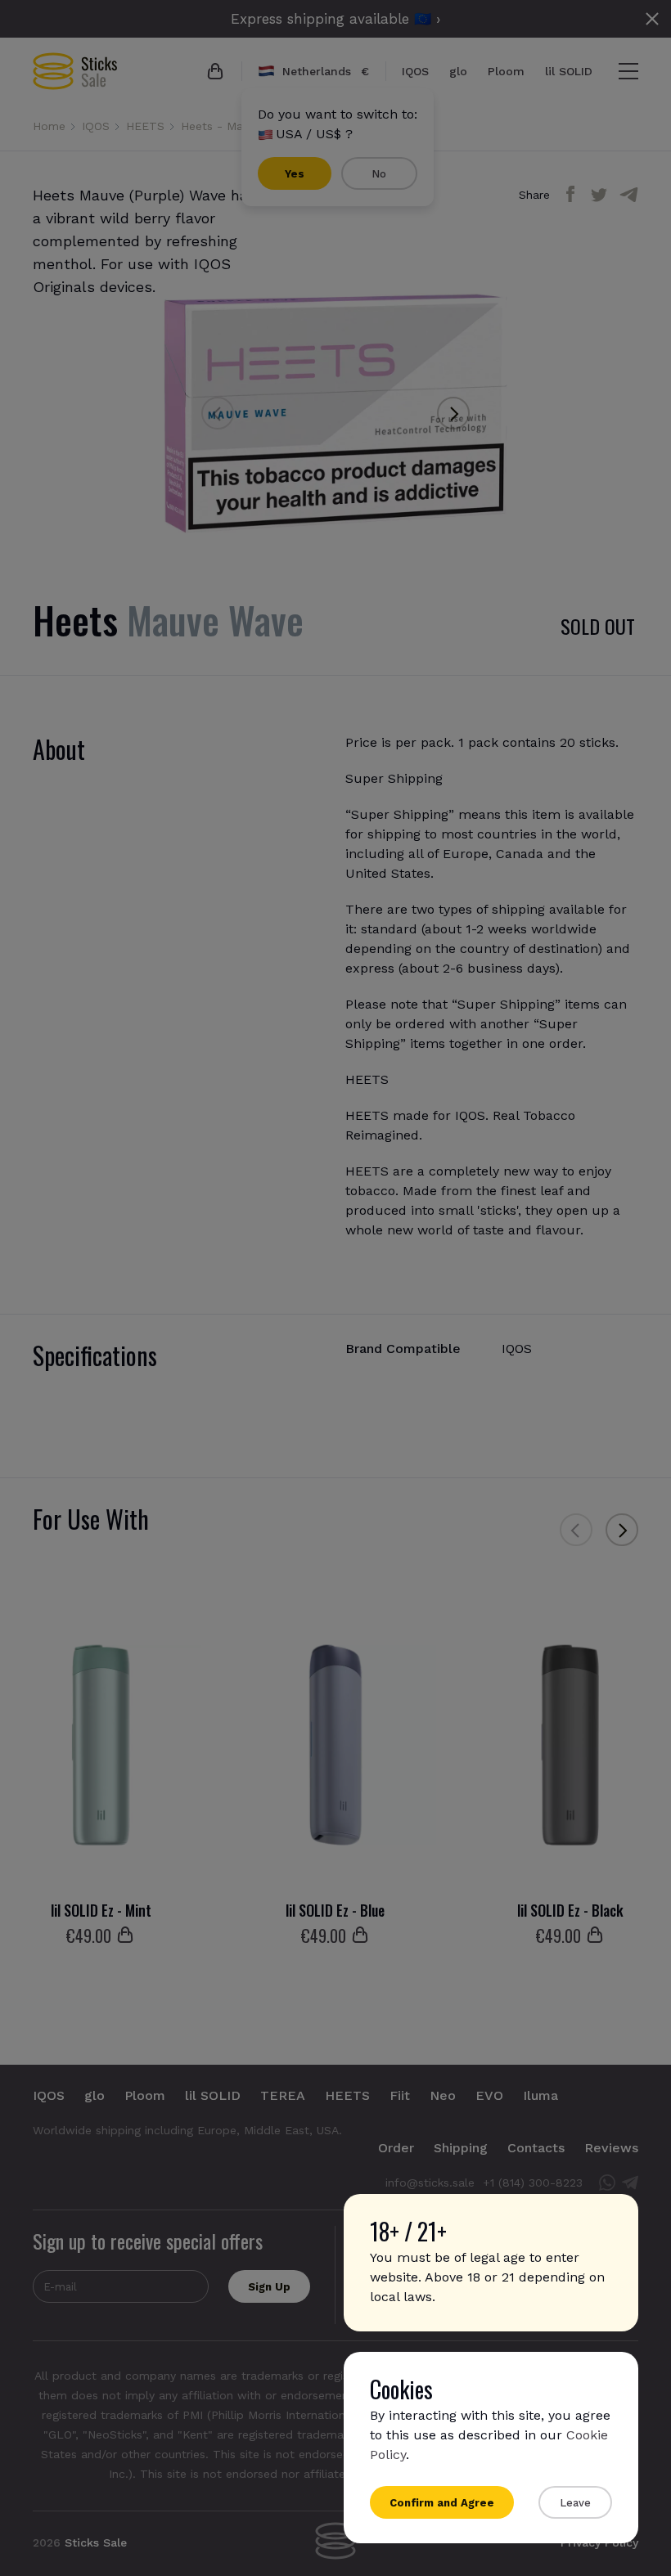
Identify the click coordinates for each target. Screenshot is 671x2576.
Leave (575, 2503)
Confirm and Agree (442, 2503)
